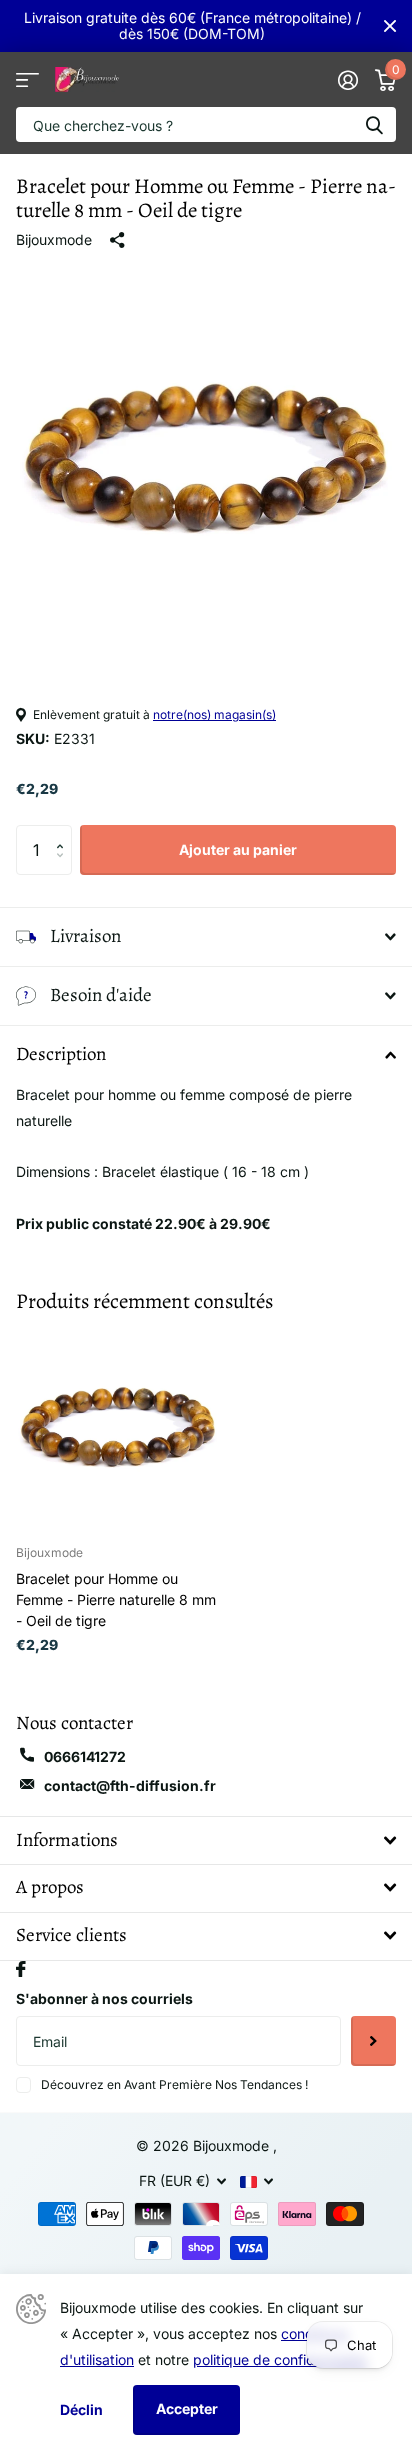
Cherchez (374, 124)
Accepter (187, 2408)
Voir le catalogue (27, 79)
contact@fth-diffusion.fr (130, 1785)
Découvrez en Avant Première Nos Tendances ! (174, 2084)
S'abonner (373, 2041)
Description (61, 1054)
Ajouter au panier (238, 849)
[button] (64, 832)
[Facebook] (21, 1969)
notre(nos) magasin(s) (214, 714)
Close (390, 26)
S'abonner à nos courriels (104, 1998)
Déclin (81, 2409)
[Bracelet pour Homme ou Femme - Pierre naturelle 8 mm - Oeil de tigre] (118, 1427)
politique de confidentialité (279, 2359)
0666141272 (85, 1756)
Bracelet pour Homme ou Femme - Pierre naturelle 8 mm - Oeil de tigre (116, 1599)
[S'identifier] (347, 80)
